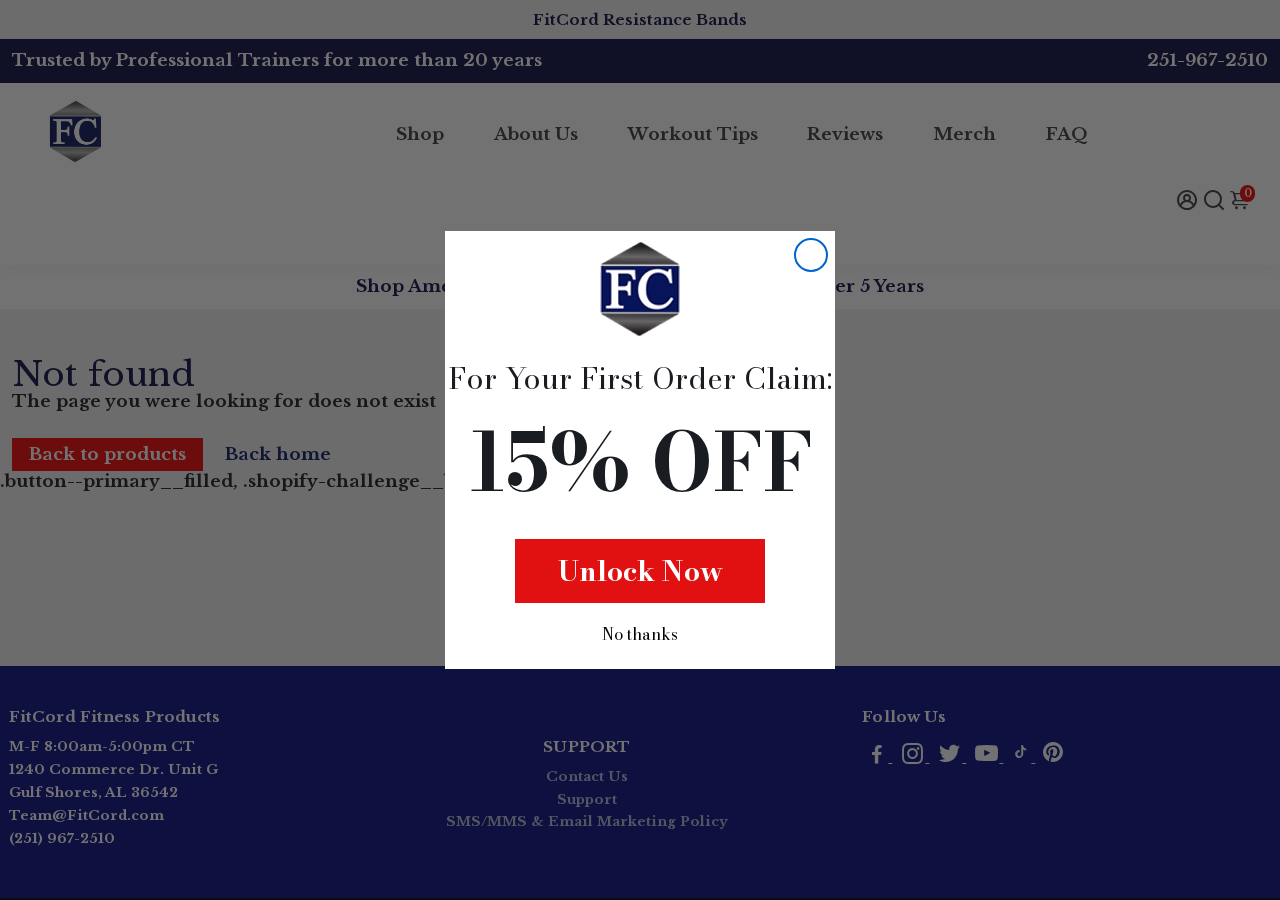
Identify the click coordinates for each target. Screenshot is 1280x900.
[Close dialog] (811, 255)
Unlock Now (640, 570)
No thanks (640, 634)
